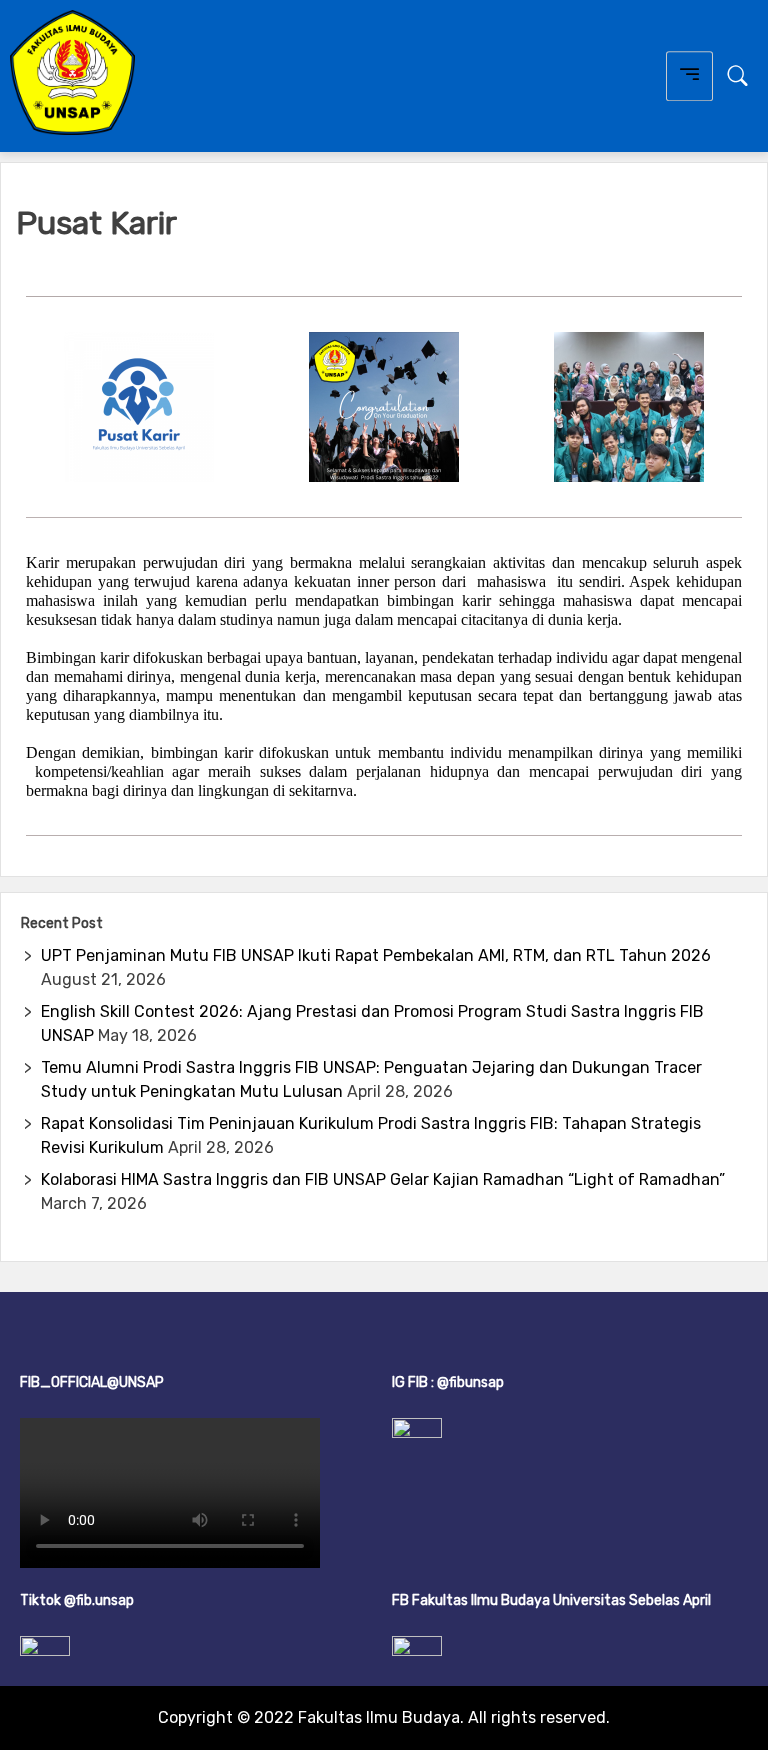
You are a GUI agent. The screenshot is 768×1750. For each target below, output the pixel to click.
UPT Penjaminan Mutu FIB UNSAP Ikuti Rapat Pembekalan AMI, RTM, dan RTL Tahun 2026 (376, 955)
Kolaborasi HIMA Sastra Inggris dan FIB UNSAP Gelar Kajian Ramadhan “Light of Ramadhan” (383, 1179)
